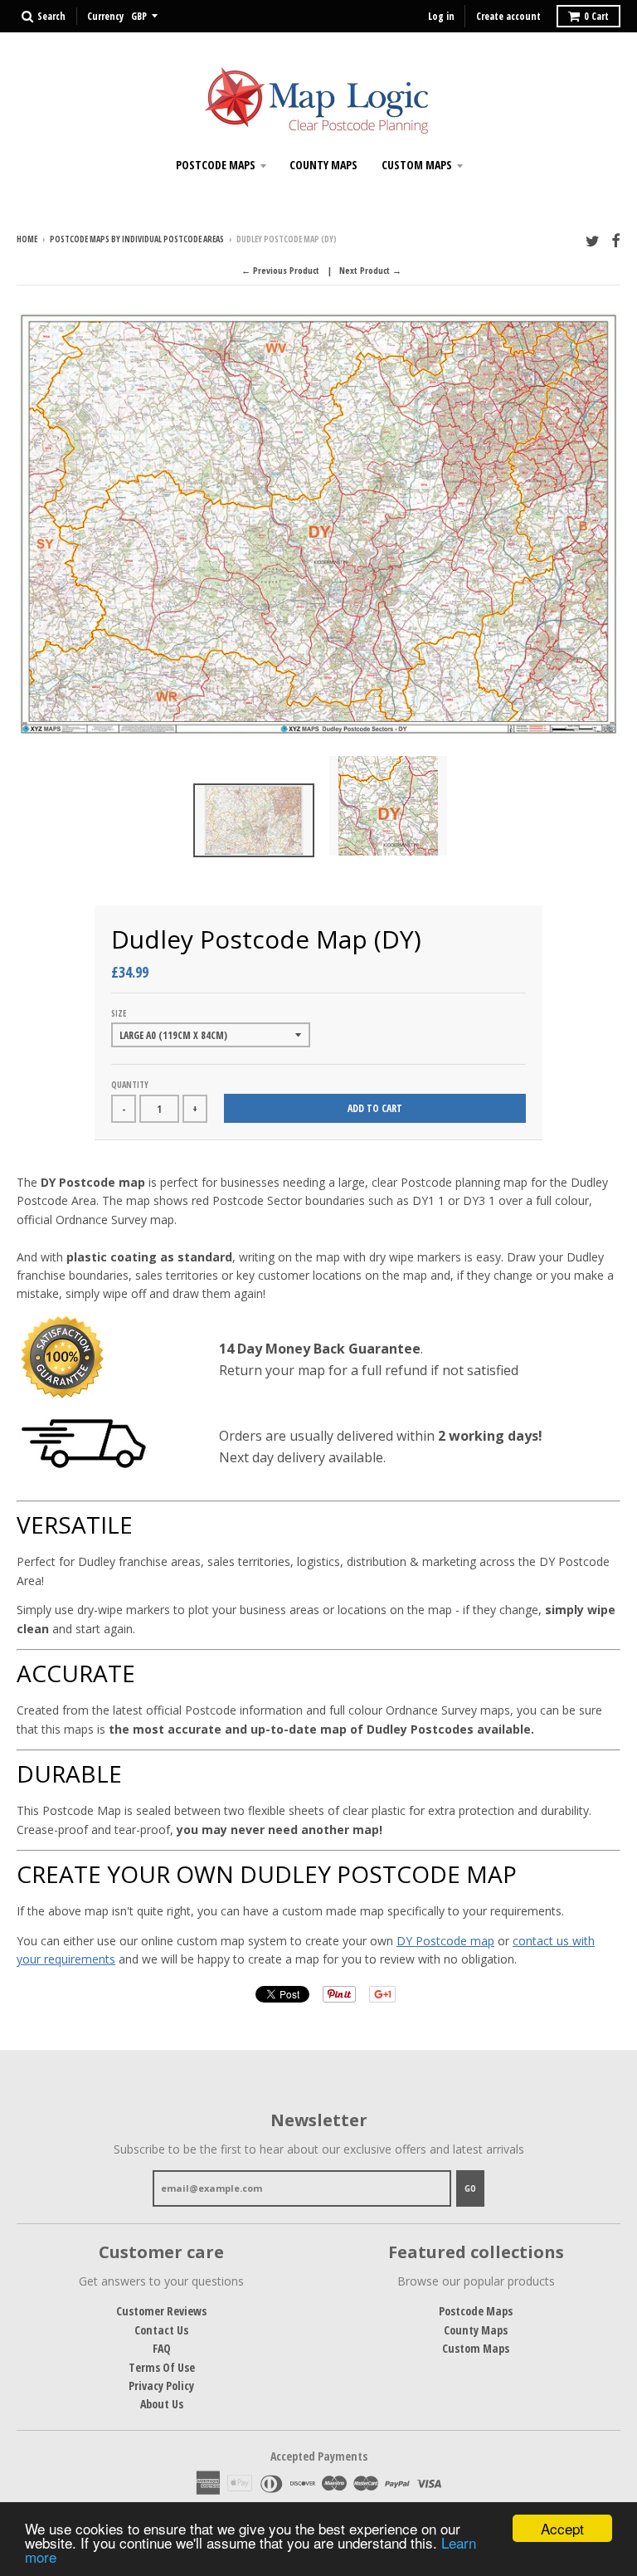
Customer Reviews (161, 2311)
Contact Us (161, 2330)
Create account (508, 16)
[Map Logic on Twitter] (593, 240)
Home (27, 239)
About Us (162, 2404)
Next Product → (370, 270)
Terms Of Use (162, 2367)
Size (119, 1013)
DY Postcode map (445, 1941)
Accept (562, 2528)
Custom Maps (417, 165)
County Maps (323, 165)
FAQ (162, 2348)
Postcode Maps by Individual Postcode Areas (137, 239)
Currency (105, 16)
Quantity (130, 1085)
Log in (441, 16)
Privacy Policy (161, 2386)
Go (470, 2188)
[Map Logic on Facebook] (616, 240)
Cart (596, 16)
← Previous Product (280, 270)
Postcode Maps (216, 165)
